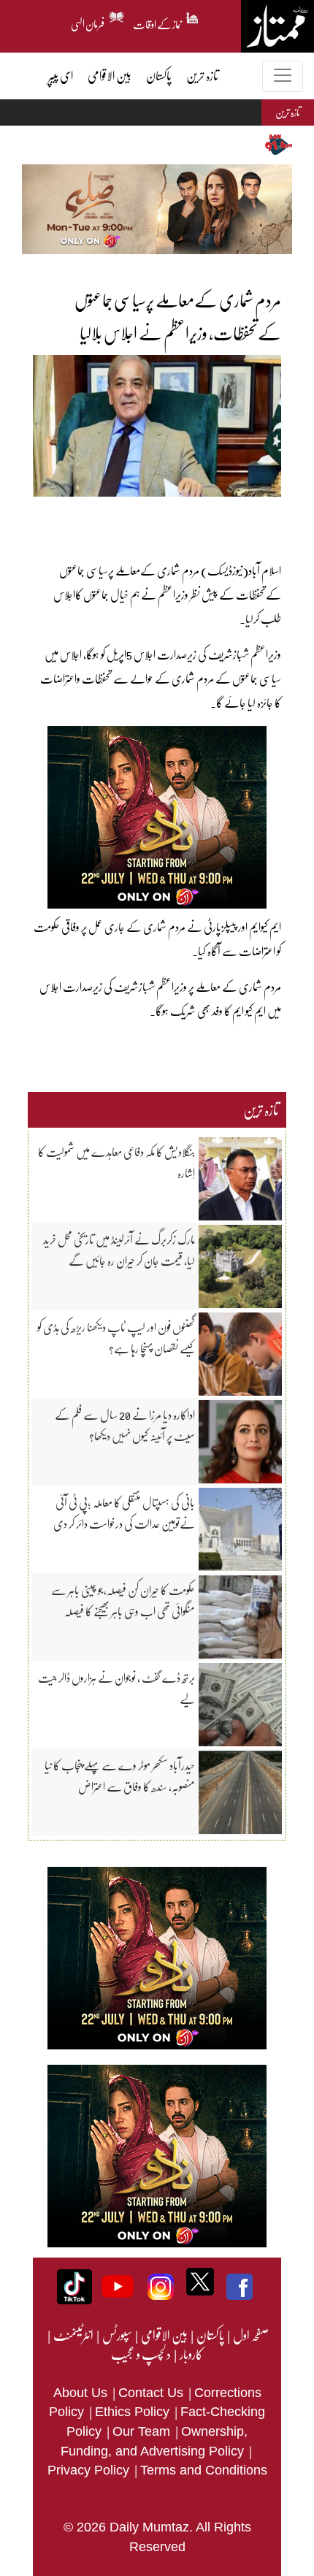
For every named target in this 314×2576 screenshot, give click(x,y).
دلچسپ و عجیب (141, 2354)
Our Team (143, 2431)
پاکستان (210, 2335)
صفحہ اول (251, 2335)
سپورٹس (116, 2335)
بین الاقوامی (164, 2335)
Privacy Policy (90, 2470)
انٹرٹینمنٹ (73, 2335)
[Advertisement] (153, 519)
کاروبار (191, 2354)
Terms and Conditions (204, 2470)
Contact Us (153, 2393)
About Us (82, 2393)
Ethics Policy (134, 2412)
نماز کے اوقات (158, 22)
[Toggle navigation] (283, 76)
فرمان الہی (88, 22)
